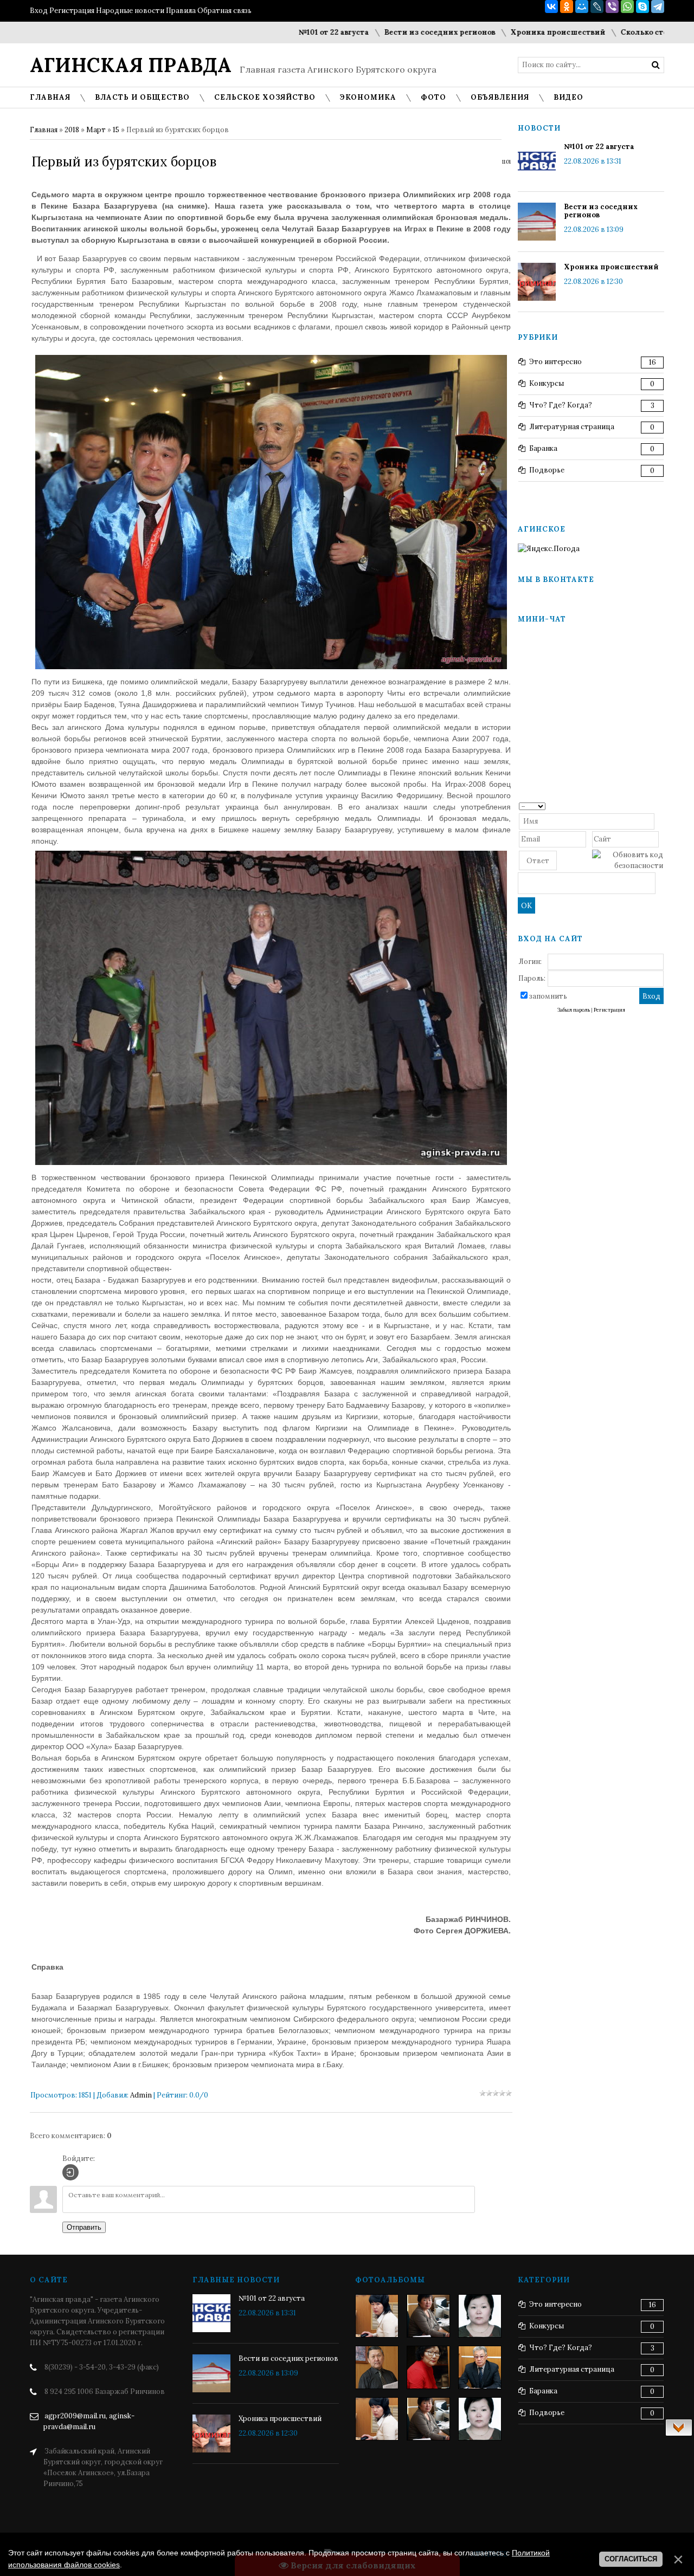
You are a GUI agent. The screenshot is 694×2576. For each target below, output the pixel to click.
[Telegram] (658, 7)
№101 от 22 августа (280, 32)
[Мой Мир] (582, 7)
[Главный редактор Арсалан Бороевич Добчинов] (480, 2367)
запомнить (548, 996)
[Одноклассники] (567, 7)
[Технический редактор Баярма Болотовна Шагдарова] (377, 2316)
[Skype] (642, 7)
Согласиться (631, 2559)
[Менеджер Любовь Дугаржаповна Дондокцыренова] (428, 2316)
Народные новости (130, 11)
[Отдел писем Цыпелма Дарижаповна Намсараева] (480, 2316)
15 (116, 130)
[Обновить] (660, 805)
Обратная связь (224, 11)
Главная (44, 130)
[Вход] (70, 2172)
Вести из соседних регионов (386, 32)
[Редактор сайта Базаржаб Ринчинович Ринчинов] (377, 2367)
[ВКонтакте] (551, 7)
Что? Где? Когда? (561, 405)
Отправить (84, 2227)
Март (96, 130)
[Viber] (612, 7)
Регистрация (72, 11)
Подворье (547, 470)
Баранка (543, 448)
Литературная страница (572, 427)
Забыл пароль (574, 1010)
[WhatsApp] (627, 7)
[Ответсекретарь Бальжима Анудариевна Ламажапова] (428, 2367)
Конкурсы (547, 383)
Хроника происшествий (504, 32)
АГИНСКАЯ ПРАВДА (131, 65)
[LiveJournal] (597, 7)
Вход (39, 11)
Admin (141, 2095)
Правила (181, 11)
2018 (72, 130)
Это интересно (555, 362)
